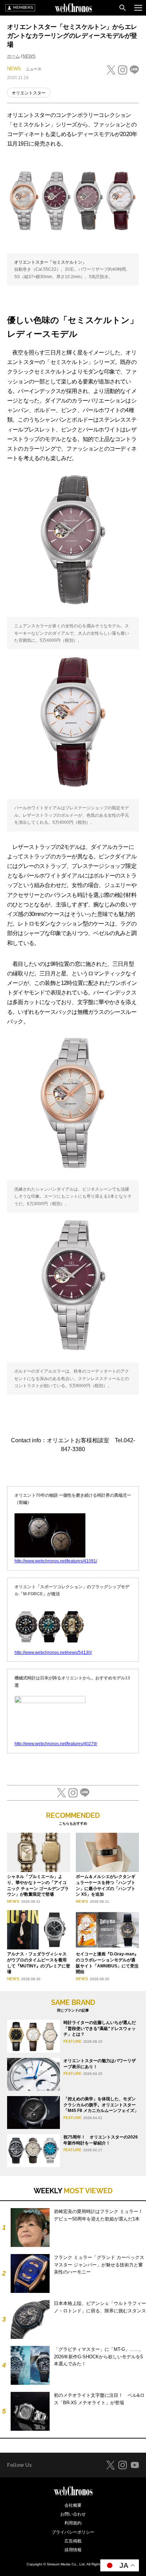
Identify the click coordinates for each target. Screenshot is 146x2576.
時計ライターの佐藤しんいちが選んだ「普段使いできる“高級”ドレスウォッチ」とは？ (100, 2029)
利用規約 (73, 2523)
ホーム (13, 56)
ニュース (34, 69)
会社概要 (73, 2505)
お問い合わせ (73, 2514)
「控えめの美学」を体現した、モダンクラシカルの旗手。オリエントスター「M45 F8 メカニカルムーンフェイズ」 (101, 2105)
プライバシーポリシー (73, 2532)
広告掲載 (73, 2541)
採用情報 (73, 2550)
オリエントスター (29, 93)
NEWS (29, 56)
